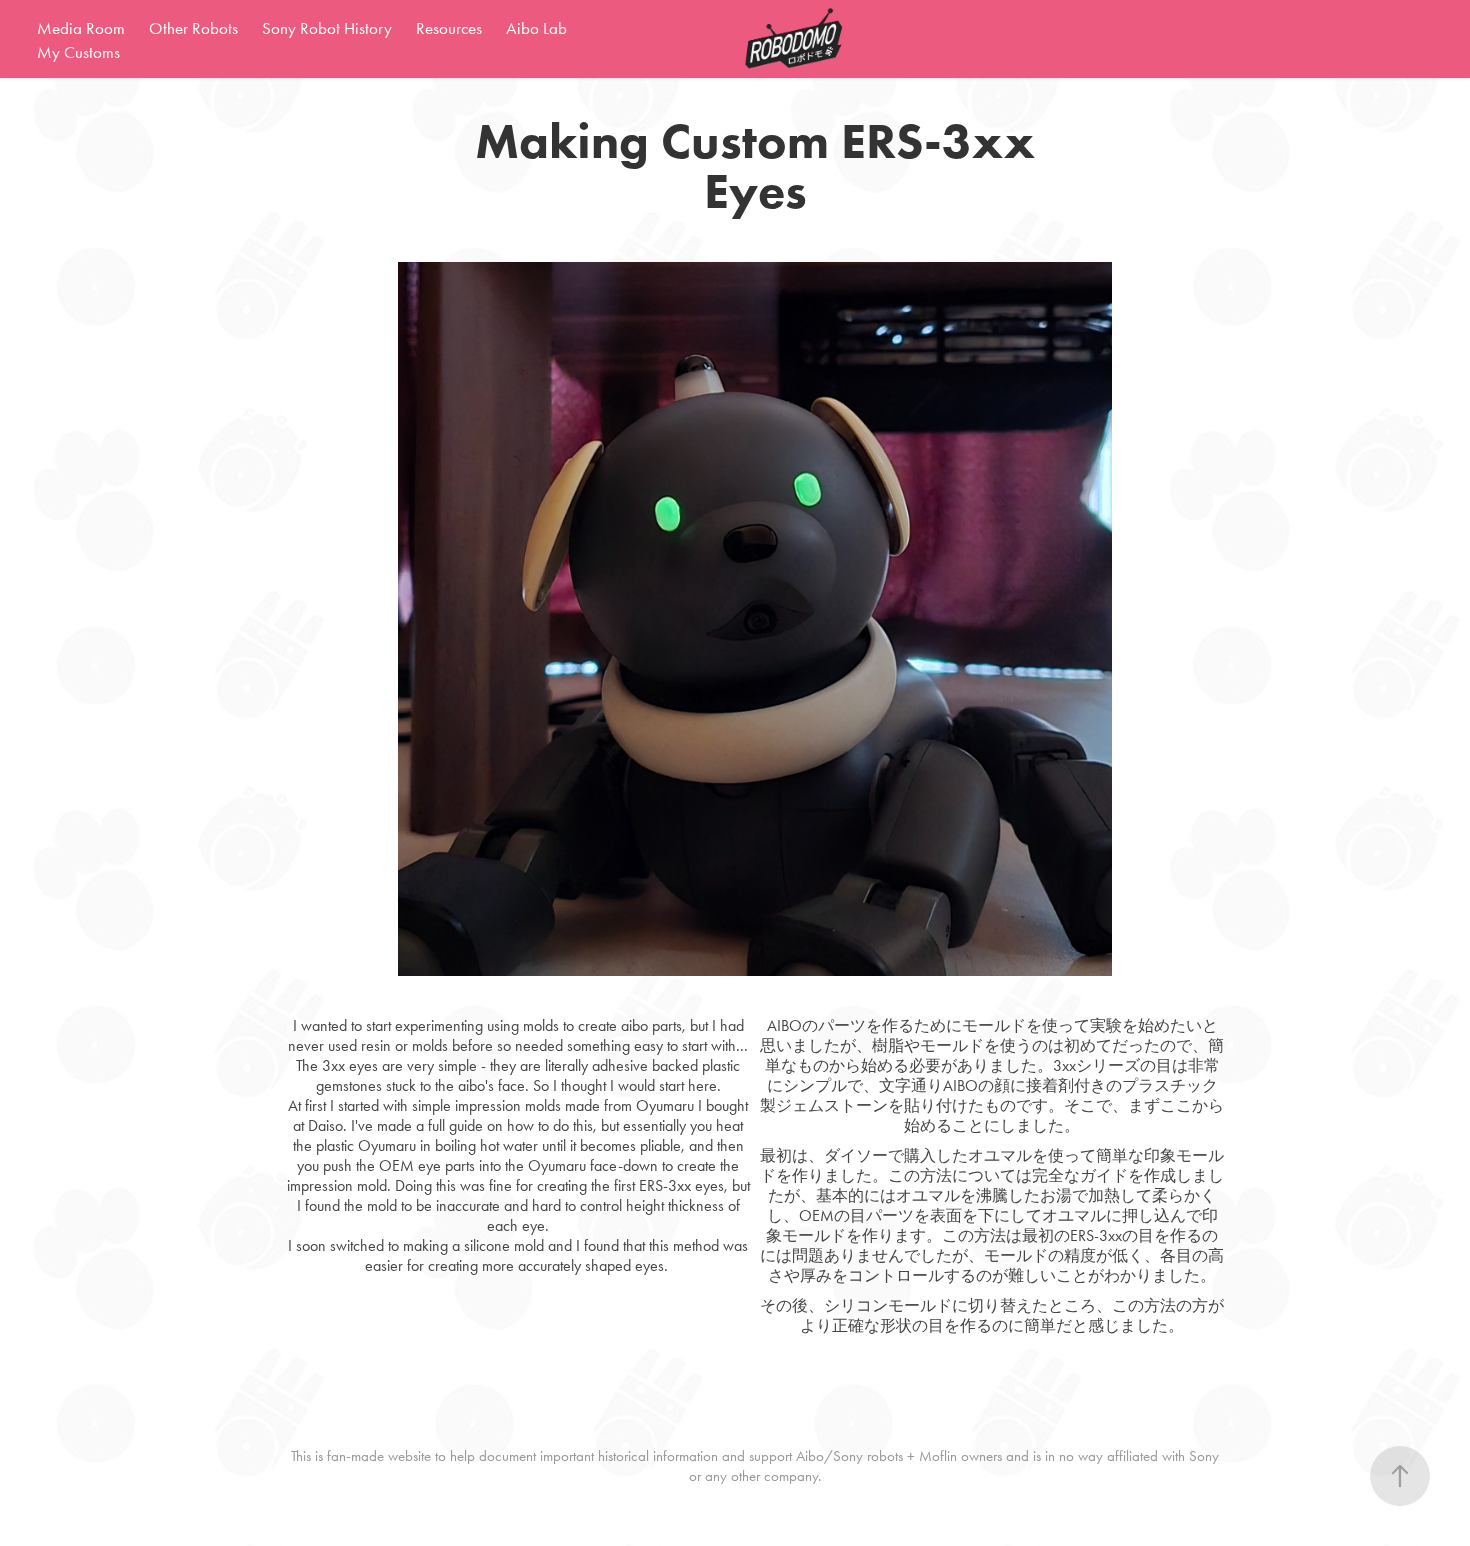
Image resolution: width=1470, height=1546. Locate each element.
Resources (449, 28)
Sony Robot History (327, 28)
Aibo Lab (536, 28)
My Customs (78, 52)
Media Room (81, 28)
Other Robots (193, 28)
